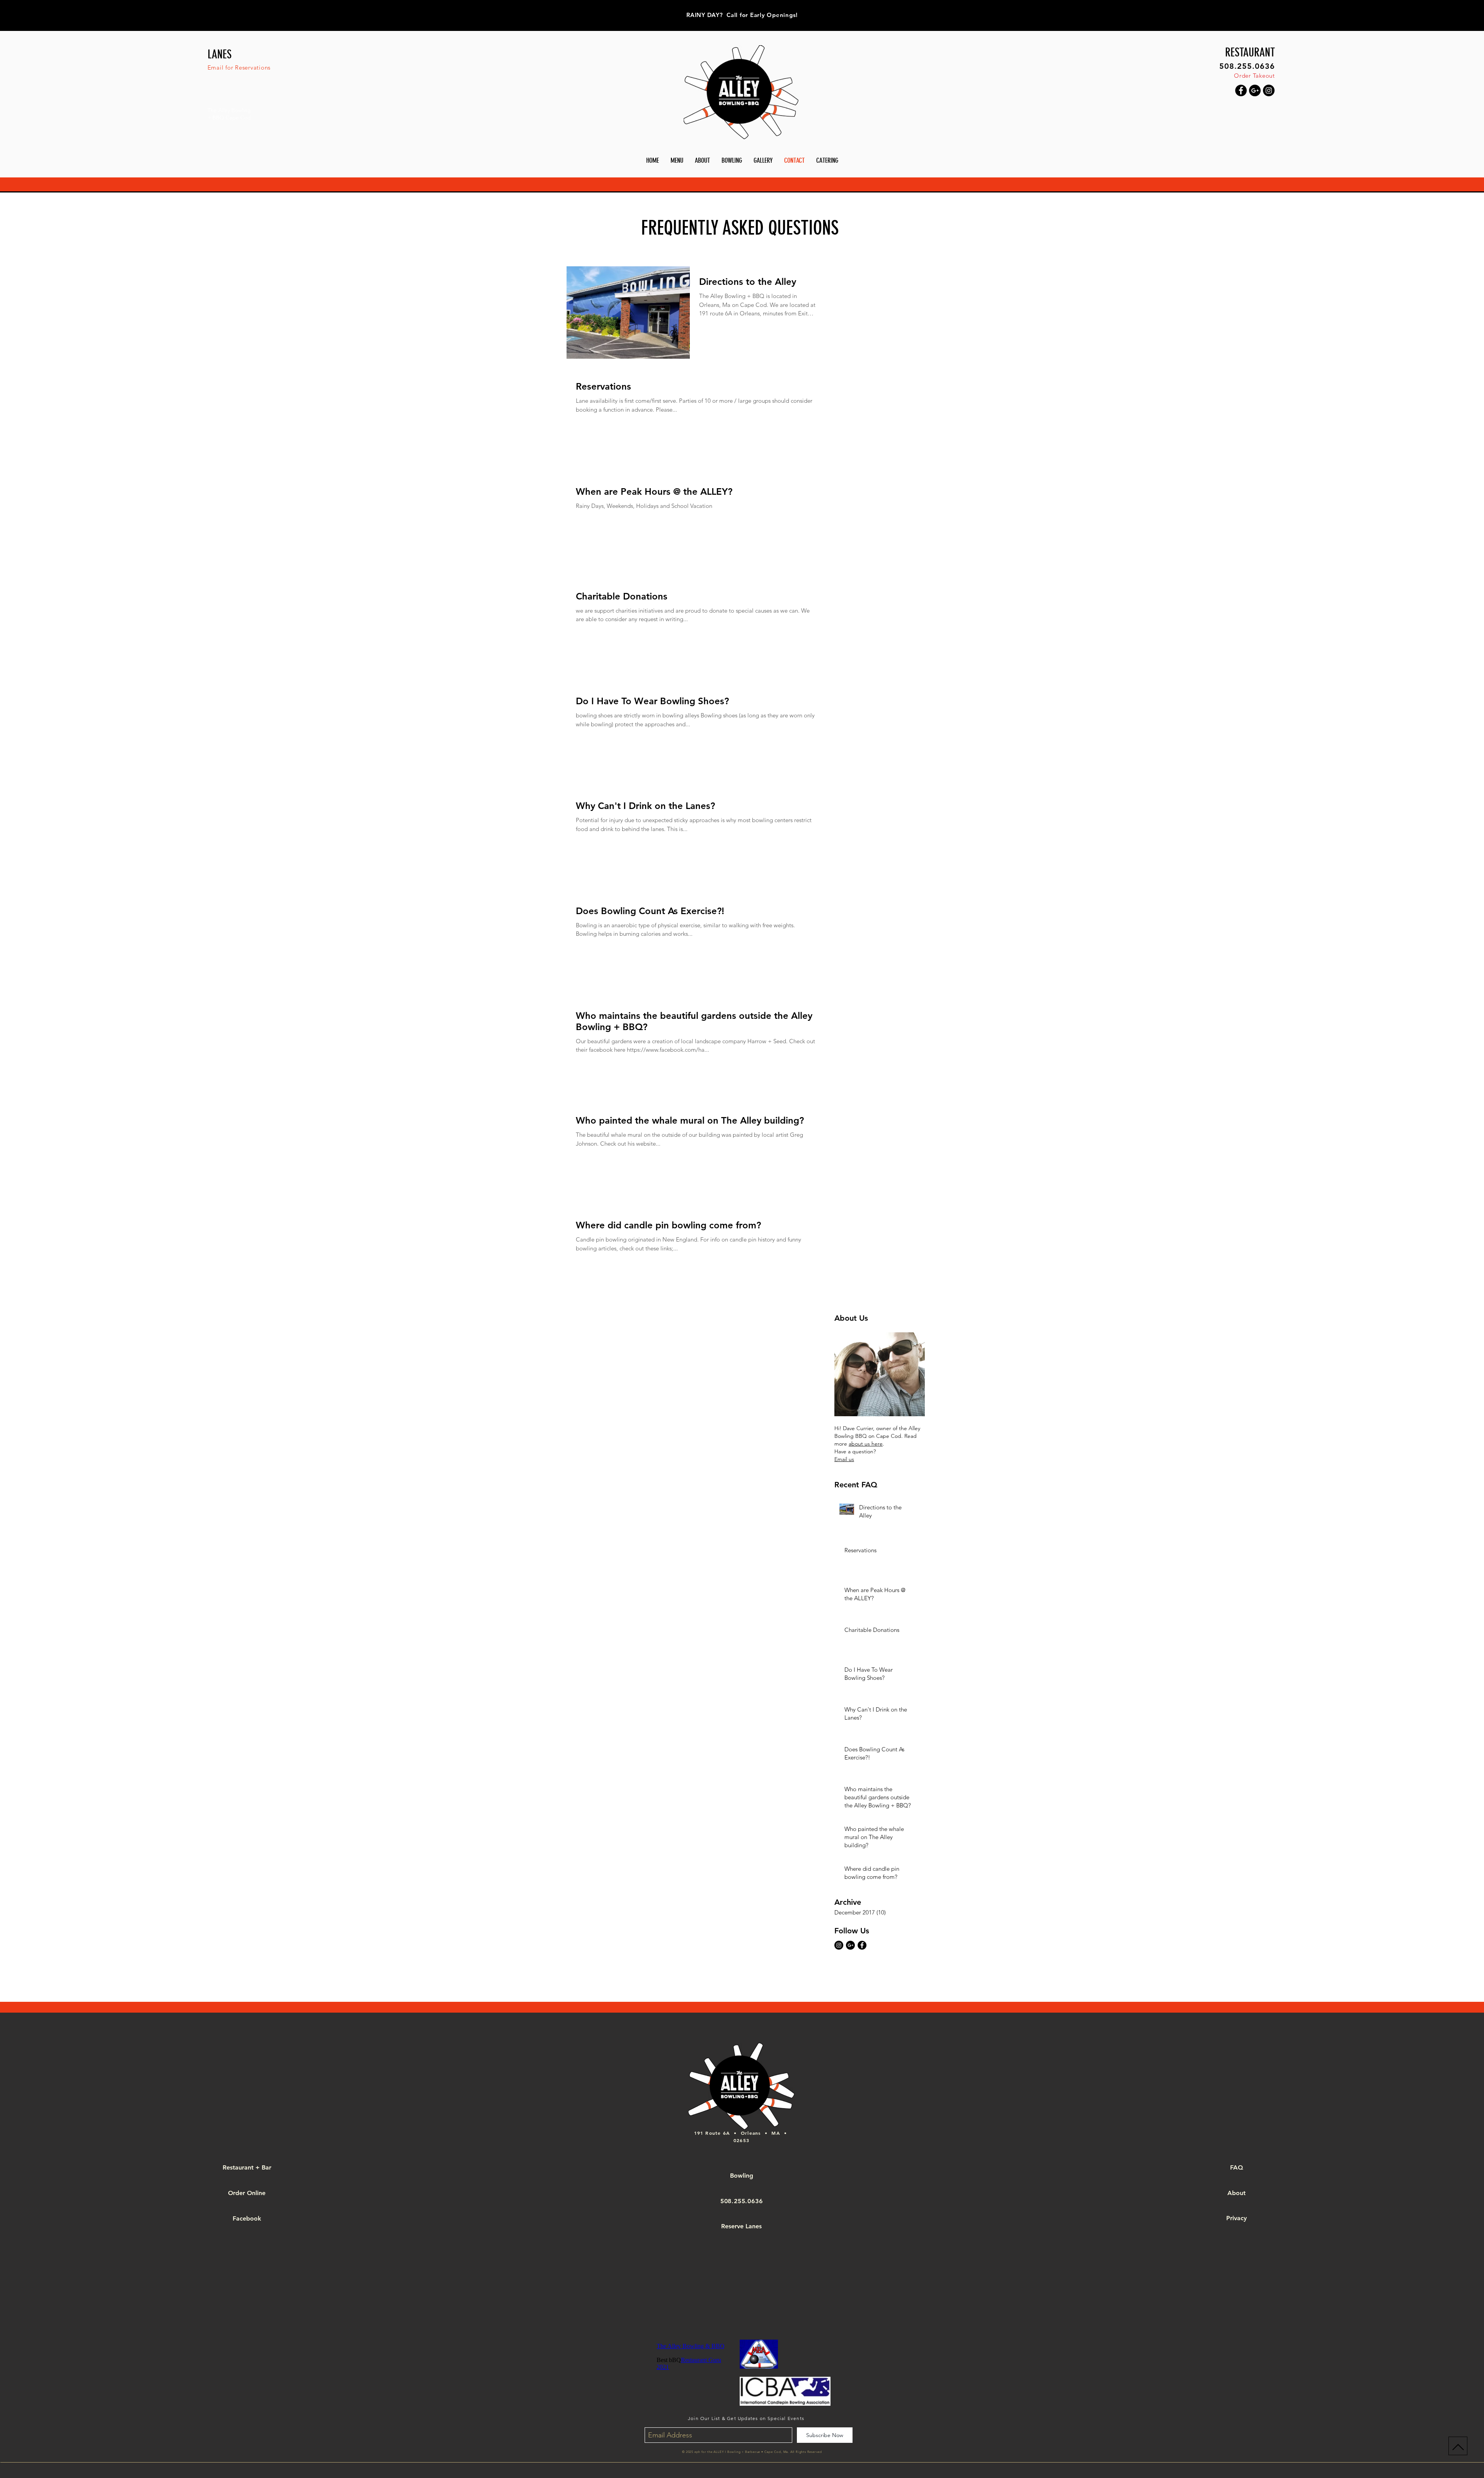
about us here (866, 1444)
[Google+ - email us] (850, 1945)
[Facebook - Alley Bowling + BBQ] (1241, 90)
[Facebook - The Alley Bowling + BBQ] (862, 1945)
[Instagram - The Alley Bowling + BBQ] (839, 1945)
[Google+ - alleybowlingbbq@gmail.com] (1255, 90)
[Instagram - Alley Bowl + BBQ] (1269, 90)
